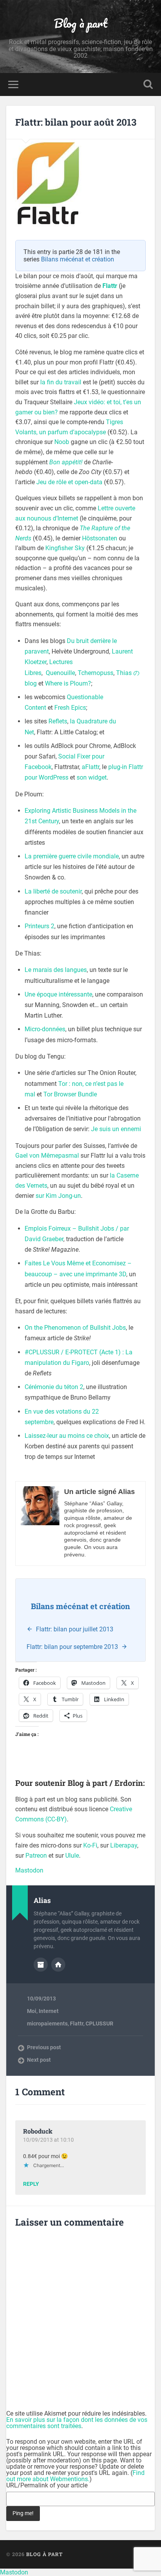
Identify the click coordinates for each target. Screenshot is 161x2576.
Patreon (36, 1856)
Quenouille (60, 673)
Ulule (72, 1856)
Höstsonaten (100, 538)
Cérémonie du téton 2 (54, 1387)
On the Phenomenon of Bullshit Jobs (75, 1328)
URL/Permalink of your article (47, 2485)
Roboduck (38, 2131)
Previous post (44, 2047)
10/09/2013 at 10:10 (48, 2140)
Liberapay (124, 1845)
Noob (62, 442)
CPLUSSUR (99, 2023)
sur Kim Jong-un (58, 1196)
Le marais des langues (56, 970)
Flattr (110, 286)
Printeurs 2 (39, 926)
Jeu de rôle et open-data (69, 482)
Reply (31, 2184)
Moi (32, 2011)
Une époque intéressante (58, 994)
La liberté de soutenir (53, 891)
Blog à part (81, 23)
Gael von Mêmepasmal (47, 1156)
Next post (39, 2060)
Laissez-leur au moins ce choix (67, 1436)
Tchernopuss (96, 673)
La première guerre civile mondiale (72, 856)
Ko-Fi (90, 1845)
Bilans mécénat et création (78, 259)
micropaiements (47, 2023)
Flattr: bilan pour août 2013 (76, 122)
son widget (92, 777)
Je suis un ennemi (116, 1129)
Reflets (58, 721)
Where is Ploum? (68, 683)
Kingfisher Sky (65, 548)
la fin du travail (61, 382)
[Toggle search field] (148, 84)
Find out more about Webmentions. (75, 2476)
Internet (49, 2011)
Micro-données (45, 1029)
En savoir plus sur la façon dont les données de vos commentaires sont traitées (77, 2423)
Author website (58, 1965)
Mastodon (29, 1870)
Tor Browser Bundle (70, 1094)
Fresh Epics (70, 708)
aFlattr (90, 767)
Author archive (41, 1965)
